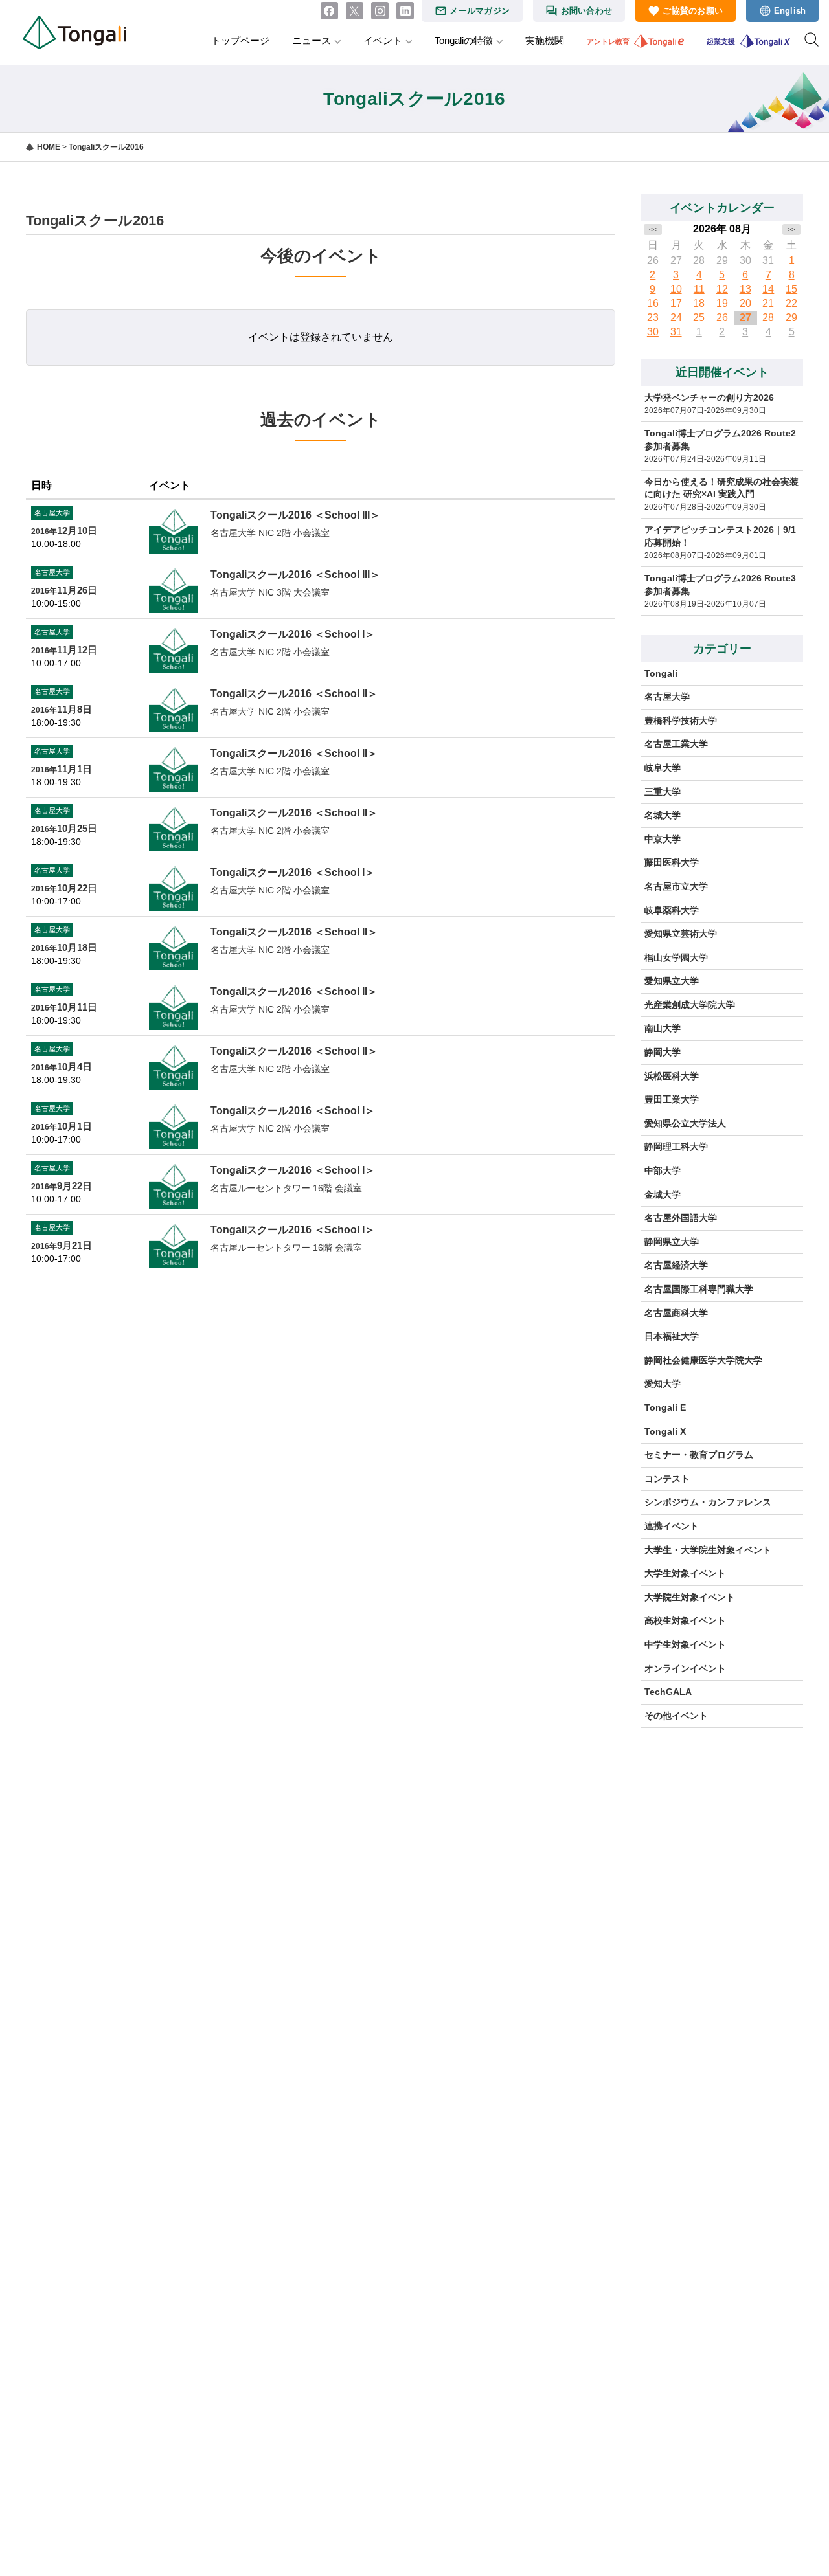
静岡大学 (663, 1052)
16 (653, 303)
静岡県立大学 (672, 1242)
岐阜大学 (663, 768)
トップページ (240, 40)
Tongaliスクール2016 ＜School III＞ (295, 515)
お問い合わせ (587, 11)
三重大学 (663, 792)
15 (791, 289)
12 (722, 289)
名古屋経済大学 (676, 1265)
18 (699, 303)
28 (699, 261)
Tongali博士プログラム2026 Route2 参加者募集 (724, 440)
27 (676, 261)
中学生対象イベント (685, 1644)
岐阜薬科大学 (672, 910)
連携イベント (672, 1526)
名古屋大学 (667, 697)
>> (791, 230)
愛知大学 (663, 1383)
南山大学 (663, 1028)
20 (745, 303)
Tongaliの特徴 (464, 40)
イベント (383, 40)
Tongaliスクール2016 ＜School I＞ (293, 634)
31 (768, 261)
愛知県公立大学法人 (685, 1123)
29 (722, 261)
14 (768, 289)
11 (699, 289)
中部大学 (663, 1170)
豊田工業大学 (672, 1099)
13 (745, 289)
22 (791, 303)
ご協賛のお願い (693, 11)
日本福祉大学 (672, 1336)
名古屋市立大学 (676, 886)
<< (653, 230)
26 (653, 261)
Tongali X (665, 1431)
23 (653, 318)
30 (745, 261)
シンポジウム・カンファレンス (708, 1502)
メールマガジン (480, 11)
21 (768, 303)
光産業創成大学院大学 (690, 1005)
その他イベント (676, 1716)
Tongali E (665, 1407)
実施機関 (545, 40)
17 (676, 303)
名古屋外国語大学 (681, 1218)
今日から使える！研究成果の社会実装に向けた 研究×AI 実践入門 (721, 488)
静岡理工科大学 (676, 1147)
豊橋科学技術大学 (681, 721)
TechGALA (668, 1692)
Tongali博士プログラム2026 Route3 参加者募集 (724, 585)
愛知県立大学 (672, 981)
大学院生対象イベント (690, 1597)
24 (676, 318)
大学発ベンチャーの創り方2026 (709, 398)
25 (699, 318)
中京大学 (663, 839)
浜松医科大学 (672, 1076)
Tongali (661, 673)
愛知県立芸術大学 (681, 934)
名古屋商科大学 (676, 1313)
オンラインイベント (685, 1668)
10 (676, 289)
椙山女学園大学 (676, 958)
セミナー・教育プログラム (699, 1455)
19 (722, 303)
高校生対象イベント (685, 1620)
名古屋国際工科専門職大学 (699, 1289)
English (790, 11)
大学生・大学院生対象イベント (708, 1550)
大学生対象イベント (685, 1573)
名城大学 (663, 815)
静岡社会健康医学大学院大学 (703, 1360)
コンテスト (667, 1479)
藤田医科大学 (672, 862)
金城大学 (663, 1194)
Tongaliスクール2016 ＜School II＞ (294, 694)
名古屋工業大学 (676, 744)
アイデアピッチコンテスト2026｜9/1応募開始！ (720, 536)
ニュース (312, 40)
